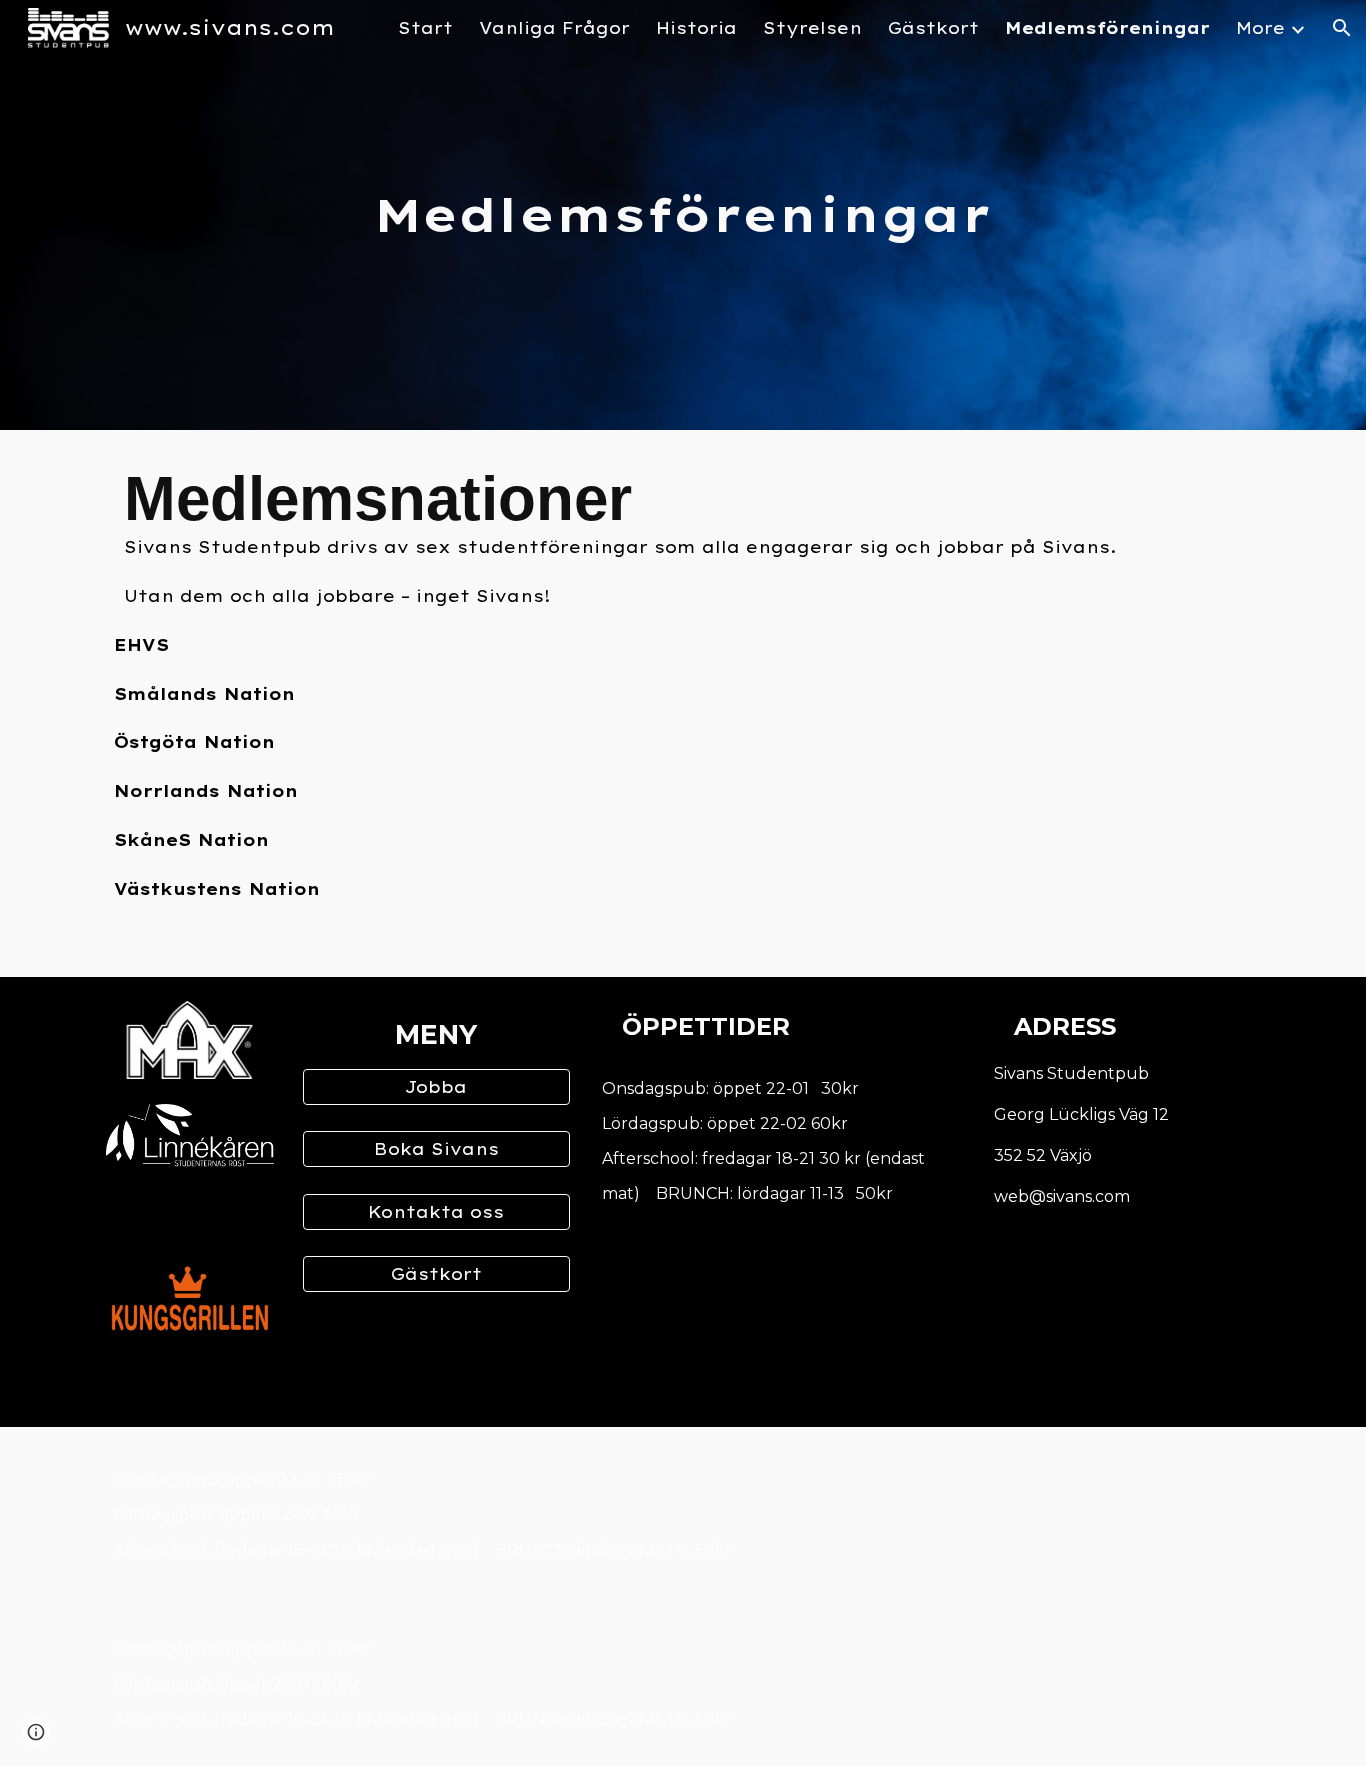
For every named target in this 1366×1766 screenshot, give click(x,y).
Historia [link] (696, 28)
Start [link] (425, 28)
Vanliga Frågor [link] (554, 28)
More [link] (1260, 28)
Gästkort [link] (933, 28)
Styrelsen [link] (812, 28)
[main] (682, 215)
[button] (1342, 28)
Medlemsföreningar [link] (1107, 28)
